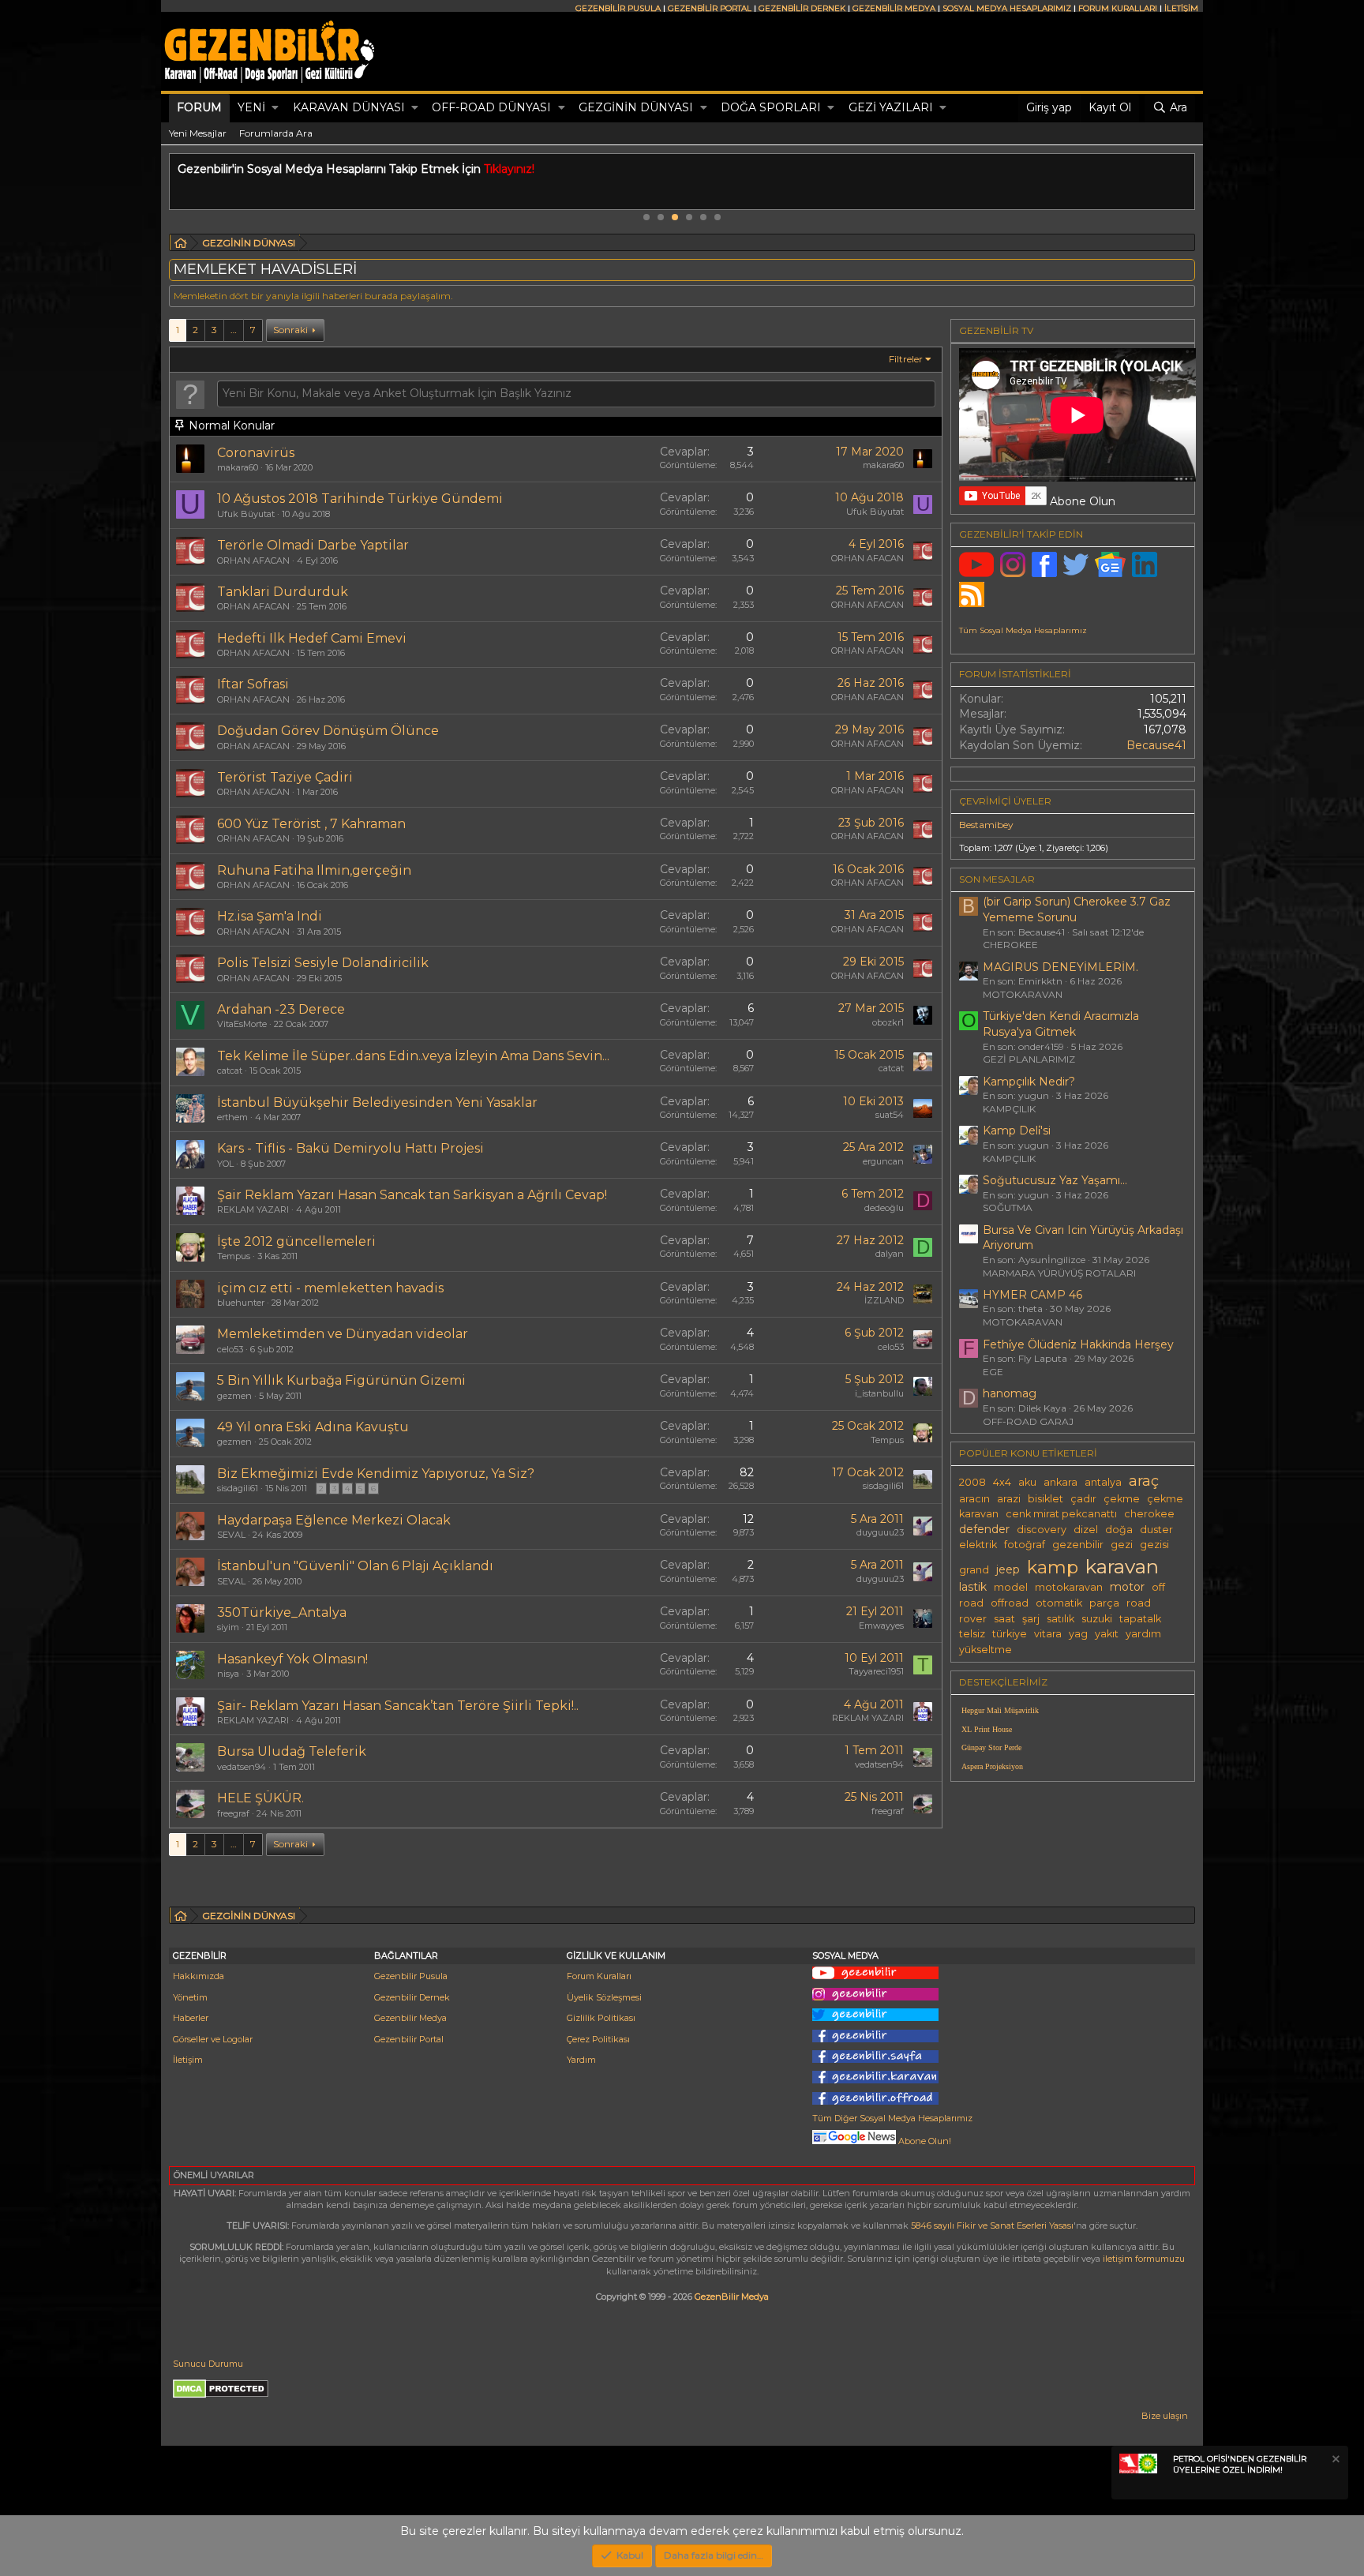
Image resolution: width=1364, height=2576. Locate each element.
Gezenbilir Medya (410, 2018)
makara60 (238, 467)
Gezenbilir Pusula (411, 1976)
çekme (1122, 1499)
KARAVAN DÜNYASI (349, 107)
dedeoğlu (884, 1208)
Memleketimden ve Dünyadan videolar (343, 1334)
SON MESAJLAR (997, 879)
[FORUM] (181, 245)
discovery (1042, 1530)
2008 (972, 1482)
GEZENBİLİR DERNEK (802, 8)
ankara (1060, 1482)
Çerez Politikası (598, 2039)
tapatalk (1140, 1619)
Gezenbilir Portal (409, 2039)
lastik (973, 1587)
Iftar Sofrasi (253, 684)
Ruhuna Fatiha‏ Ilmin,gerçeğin (314, 870)
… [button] (234, 330)
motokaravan (1069, 1587)
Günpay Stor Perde (991, 1747)
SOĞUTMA (1008, 1207)
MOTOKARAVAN (1023, 994)
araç (1144, 1481)
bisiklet (1045, 1499)
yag (1078, 1634)
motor (1127, 1587)
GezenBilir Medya (732, 2297)
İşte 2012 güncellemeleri (296, 1241)
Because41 (1156, 745)
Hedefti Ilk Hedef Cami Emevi (312, 638)
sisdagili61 (238, 1488)
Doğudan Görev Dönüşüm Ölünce (328, 731)
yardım (1143, 1634)
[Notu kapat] (1335, 2461)
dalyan (890, 1254)
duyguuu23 (880, 1532)
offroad (1010, 1603)
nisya (228, 1674)
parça (1104, 1603)
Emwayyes (881, 1625)
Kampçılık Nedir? (1029, 1082)
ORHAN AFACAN (253, 561)
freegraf (233, 1813)
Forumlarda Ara (276, 133)
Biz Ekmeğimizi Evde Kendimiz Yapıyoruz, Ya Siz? (376, 1474)
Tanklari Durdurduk (283, 592)
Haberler (191, 2018)
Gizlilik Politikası (601, 2018)
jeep (1008, 1569)
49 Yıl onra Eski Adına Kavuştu (313, 1427)
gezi (1122, 1545)
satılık (1060, 1619)
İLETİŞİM (1181, 8)
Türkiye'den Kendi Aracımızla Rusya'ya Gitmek (1061, 1024)
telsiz (972, 1634)
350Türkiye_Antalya (282, 1612)
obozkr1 (888, 1022)
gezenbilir (1078, 1545)
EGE (993, 1372)
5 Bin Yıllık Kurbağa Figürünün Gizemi (341, 1380)
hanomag (1010, 1393)
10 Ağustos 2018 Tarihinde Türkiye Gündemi (360, 499)
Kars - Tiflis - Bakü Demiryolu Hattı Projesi (350, 1148)
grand (974, 1570)
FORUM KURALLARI (1118, 8)
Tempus (234, 1256)
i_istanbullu (879, 1393)
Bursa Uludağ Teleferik (292, 1751)
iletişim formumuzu (1144, 2259)
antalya (1103, 1482)
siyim (228, 1627)
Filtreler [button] (906, 359)
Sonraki (290, 330)
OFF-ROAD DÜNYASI (491, 107)
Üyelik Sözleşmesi (604, 1997)
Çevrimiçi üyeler (1005, 801)
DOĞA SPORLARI (771, 107)
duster (1156, 1530)
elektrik (978, 1545)
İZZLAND (884, 1300)
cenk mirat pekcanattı (1061, 1514)
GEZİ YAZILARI (891, 107)
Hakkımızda (199, 1976)
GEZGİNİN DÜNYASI (636, 107)
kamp (1053, 1567)
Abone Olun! (924, 2141)
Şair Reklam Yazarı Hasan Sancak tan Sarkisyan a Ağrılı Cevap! (412, 1195)
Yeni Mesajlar (198, 133)
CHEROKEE (1010, 945)
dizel (1086, 1530)
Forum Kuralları (599, 1976)
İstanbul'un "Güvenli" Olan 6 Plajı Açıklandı (355, 1566)
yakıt (1107, 1634)
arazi (1009, 1499)
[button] (275, 108)
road (1139, 1603)
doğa (1119, 1530)
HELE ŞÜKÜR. (260, 1798)
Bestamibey (986, 825)
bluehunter (241, 1303)
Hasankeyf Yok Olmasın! (292, 1659)
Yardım (581, 2060)
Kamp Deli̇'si (1017, 1131)
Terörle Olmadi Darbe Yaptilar (313, 545)
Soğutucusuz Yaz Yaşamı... (1055, 1180)
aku (1027, 1482)
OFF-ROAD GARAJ (1028, 1421)
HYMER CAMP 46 (1032, 1295)
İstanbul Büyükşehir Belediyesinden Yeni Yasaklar (377, 1102)
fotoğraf (1025, 1545)
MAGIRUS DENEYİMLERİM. (1060, 967)
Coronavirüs (256, 453)
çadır (1083, 1499)
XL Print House (987, 1729)
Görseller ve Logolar (213, 2039)
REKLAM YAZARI (253, 1209)
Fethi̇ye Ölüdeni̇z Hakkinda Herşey (1078, 1344)
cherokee (1149, 1514)
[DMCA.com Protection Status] (221, 2395)
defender (984, 1529)
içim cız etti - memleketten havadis (330, 1288)
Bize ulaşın (1165, 2416)
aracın (974, 1499)
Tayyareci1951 (876, 1671)
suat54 (890, 1115)
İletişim (188, 2060)
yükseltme (986, 1650)
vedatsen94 (242, 1767)
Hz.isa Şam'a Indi (270, 916)
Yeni (251, 107)
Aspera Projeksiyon (992, 1766)
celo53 (230, 1349)
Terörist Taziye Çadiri (285, 777)
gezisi (1154, 1545)
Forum (199, 107)
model (1011, 1587)
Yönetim (190, 1997)
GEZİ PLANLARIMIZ (1029, 1059)
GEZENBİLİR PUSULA (618, 8)
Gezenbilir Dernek (412, 1997)
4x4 (1002, 1482)
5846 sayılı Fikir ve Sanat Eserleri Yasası (992, 2225)
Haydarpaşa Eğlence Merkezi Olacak (334, 1520)
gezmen (234, 1396)
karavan (1122, 1566)
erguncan (883, 1161)
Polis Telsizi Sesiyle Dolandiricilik (323, 963)
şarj (1031, 1619)
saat (1004, 1619)
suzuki (1097, 1619)
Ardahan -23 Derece (281, 1009)
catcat (230, 1071)
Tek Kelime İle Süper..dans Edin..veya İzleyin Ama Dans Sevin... (413, 1056)
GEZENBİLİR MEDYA (894, 8)
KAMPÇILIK (1009, 1109)
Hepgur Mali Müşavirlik (1000, 1710)
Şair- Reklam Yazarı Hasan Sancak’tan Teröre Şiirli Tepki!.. (398, 1706)
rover (973, 1619)
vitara (1048, 1634)
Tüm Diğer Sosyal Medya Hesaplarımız (892, 2118)
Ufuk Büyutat (246, 514)
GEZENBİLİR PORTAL (710, 8)
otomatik (1059, 1603)
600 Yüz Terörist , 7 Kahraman (311, 824)
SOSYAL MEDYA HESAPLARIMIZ (1007, 8)
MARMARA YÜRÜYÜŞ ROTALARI (1059, 1273)
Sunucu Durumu (208, 2364)
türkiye (1010, 1634)
